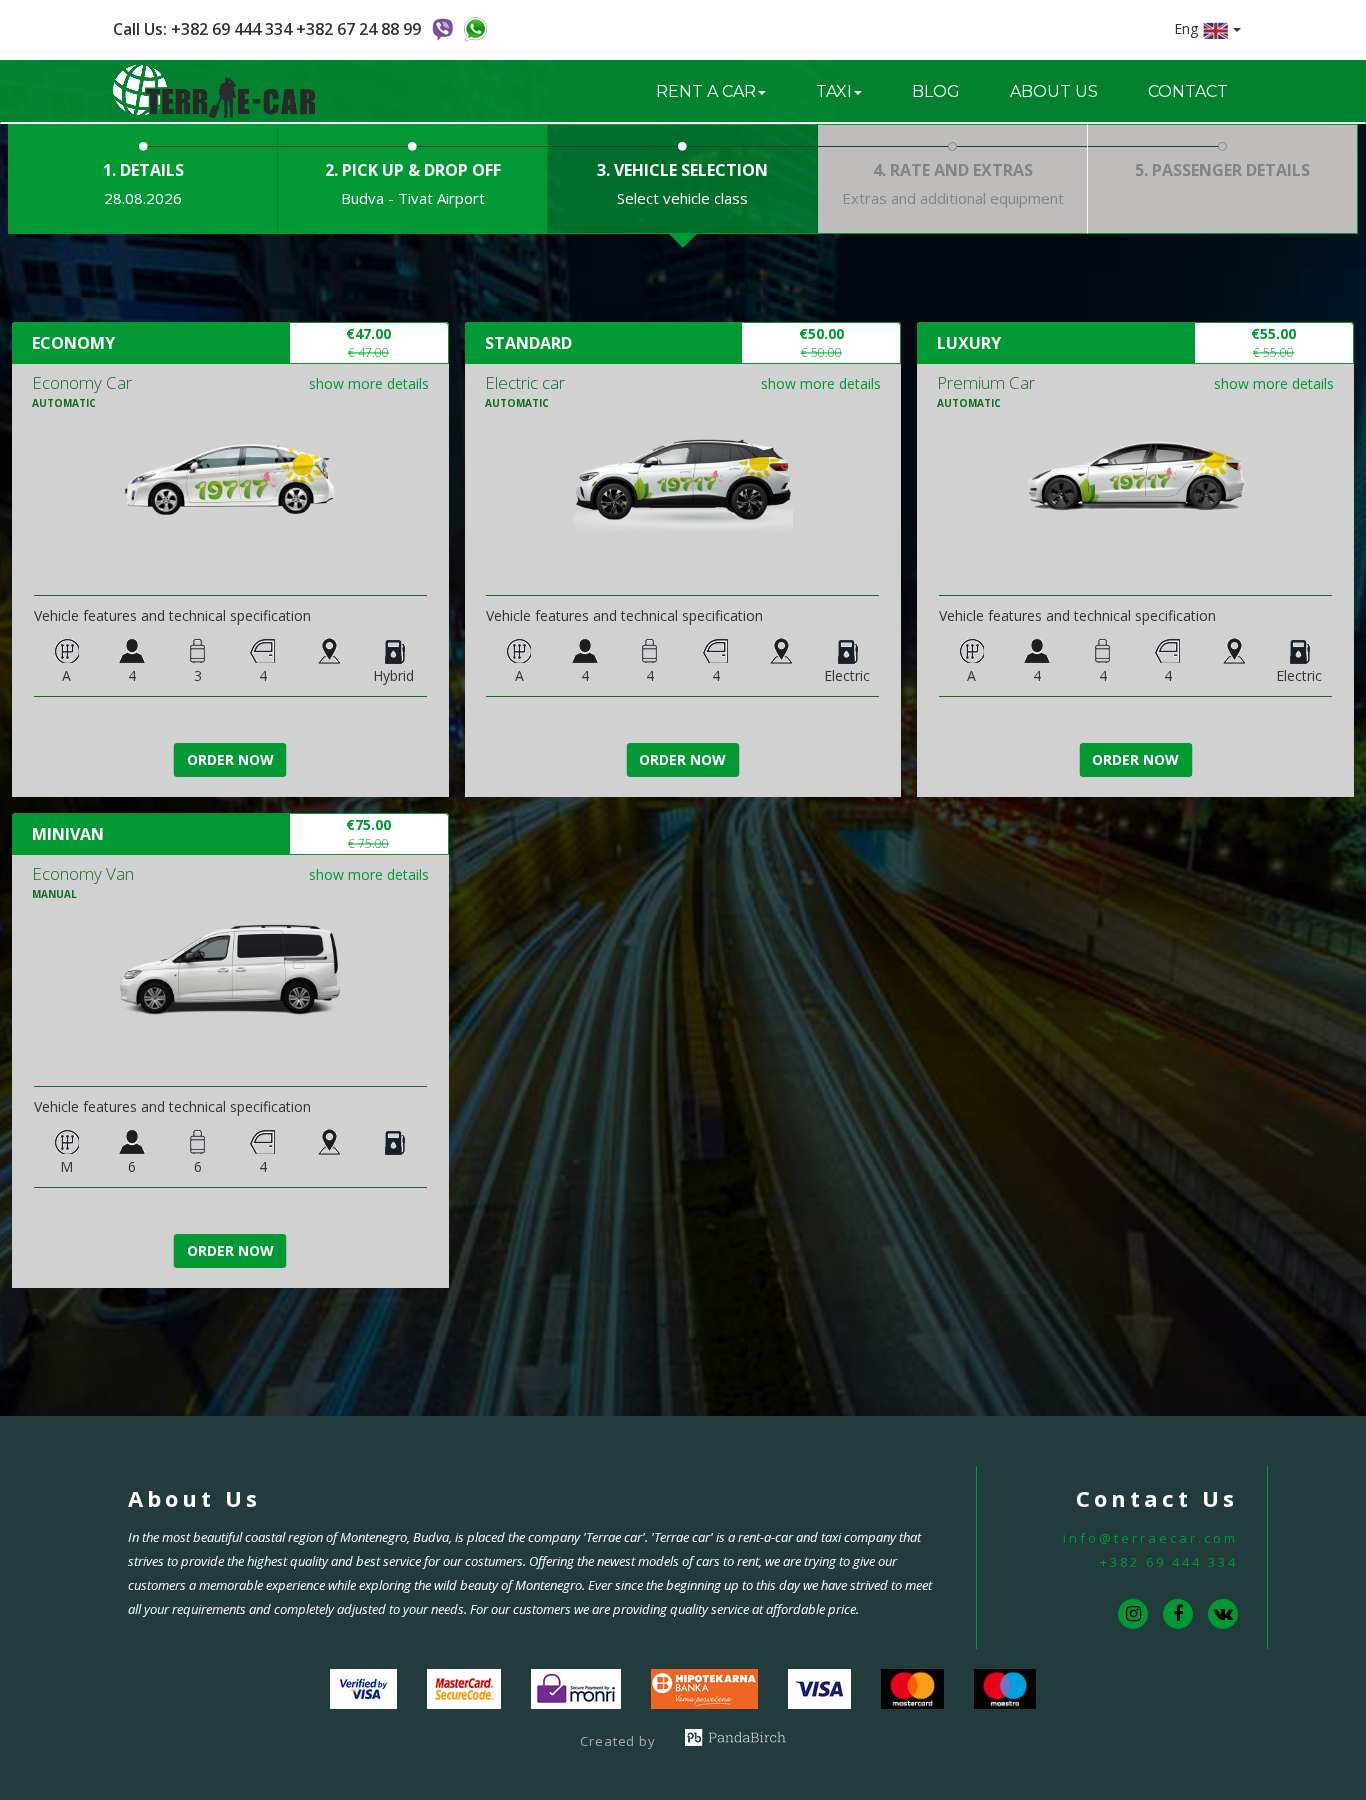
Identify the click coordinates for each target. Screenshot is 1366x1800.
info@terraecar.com (1150, 1538)
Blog (936, 91)
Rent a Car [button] (706, 91)
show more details (369, 383)
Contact (1188, 91)
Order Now (230, 759)
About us (1054, 91)
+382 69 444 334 (1169, 1562)
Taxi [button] (834, 91)
